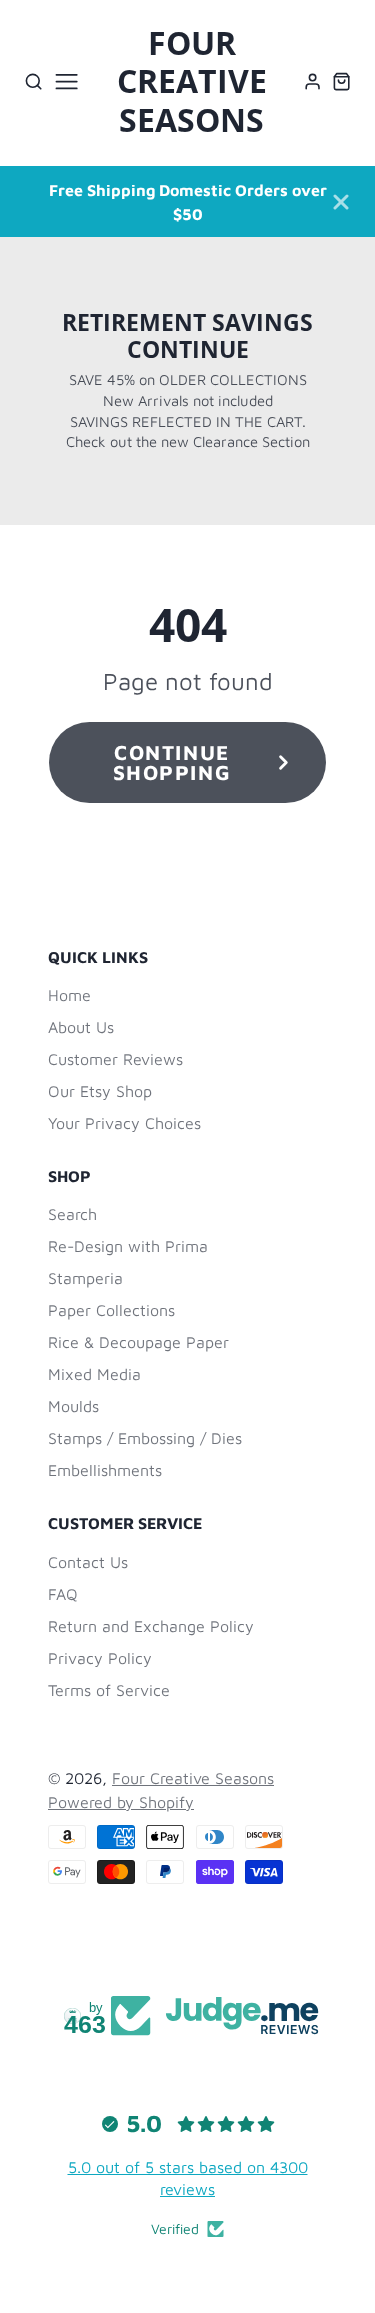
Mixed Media (94, 1374)
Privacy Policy (100, 1658)
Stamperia (85, 1278)
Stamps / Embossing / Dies (145, 1438)
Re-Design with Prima (128, 1246)
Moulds (73, 1406)
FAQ (63, 1594)
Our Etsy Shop (100, 1091)
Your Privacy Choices (124, 1123)
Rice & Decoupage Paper (138, 1342)
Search (72, 1214)
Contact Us (88, 1562)
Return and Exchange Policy (151, 1626)
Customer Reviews (115, 1059)
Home (69, 995)
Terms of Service (109, 1690)
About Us (81, 1027)
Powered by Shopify (121, 1802)
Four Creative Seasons (193, 1778)
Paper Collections (111, 1310)
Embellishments (105, 1470)
